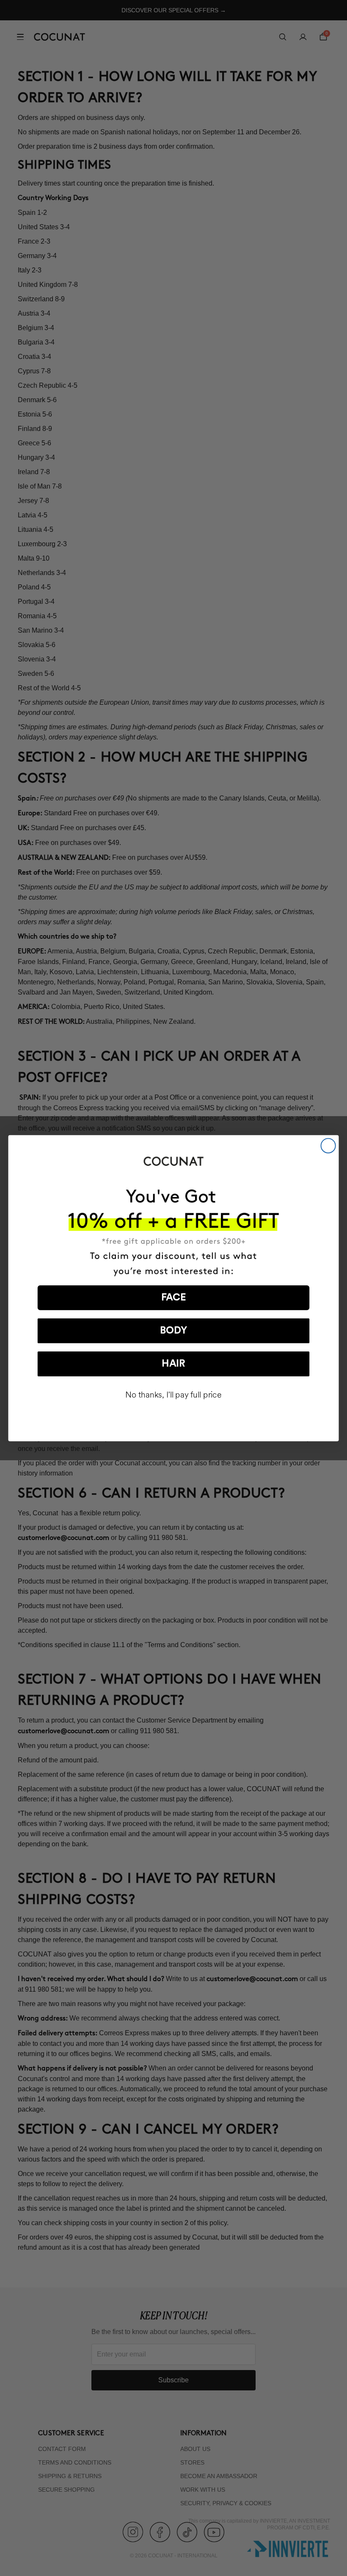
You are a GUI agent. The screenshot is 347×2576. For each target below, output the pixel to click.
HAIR (173, 1364)
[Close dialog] (328, 1145)
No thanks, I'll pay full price (173, 1395)
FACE (174, 1298)
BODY (173, 1331)
